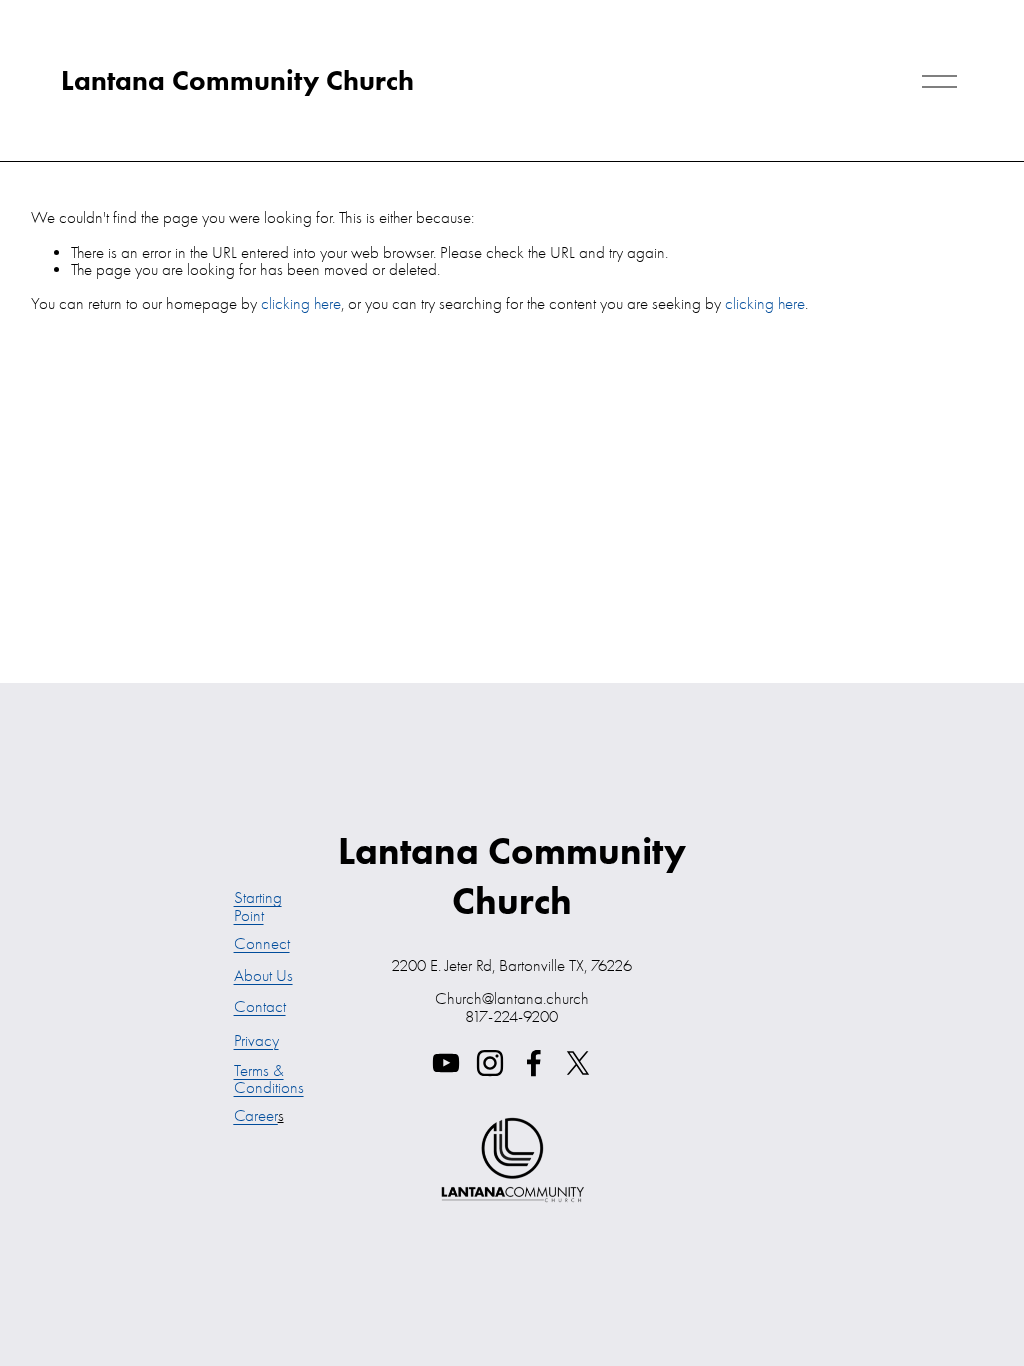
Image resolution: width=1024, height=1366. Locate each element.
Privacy (256, 1040)
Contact (260, 1006)
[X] (578, 1063)
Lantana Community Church (237, 80)
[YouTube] (446, 1063)
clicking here (301, 303)
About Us (263, 975)
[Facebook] (534, 1063)
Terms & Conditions (269, 1079)
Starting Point (258, 906)
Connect (262, 943)
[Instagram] (490, 1063)
